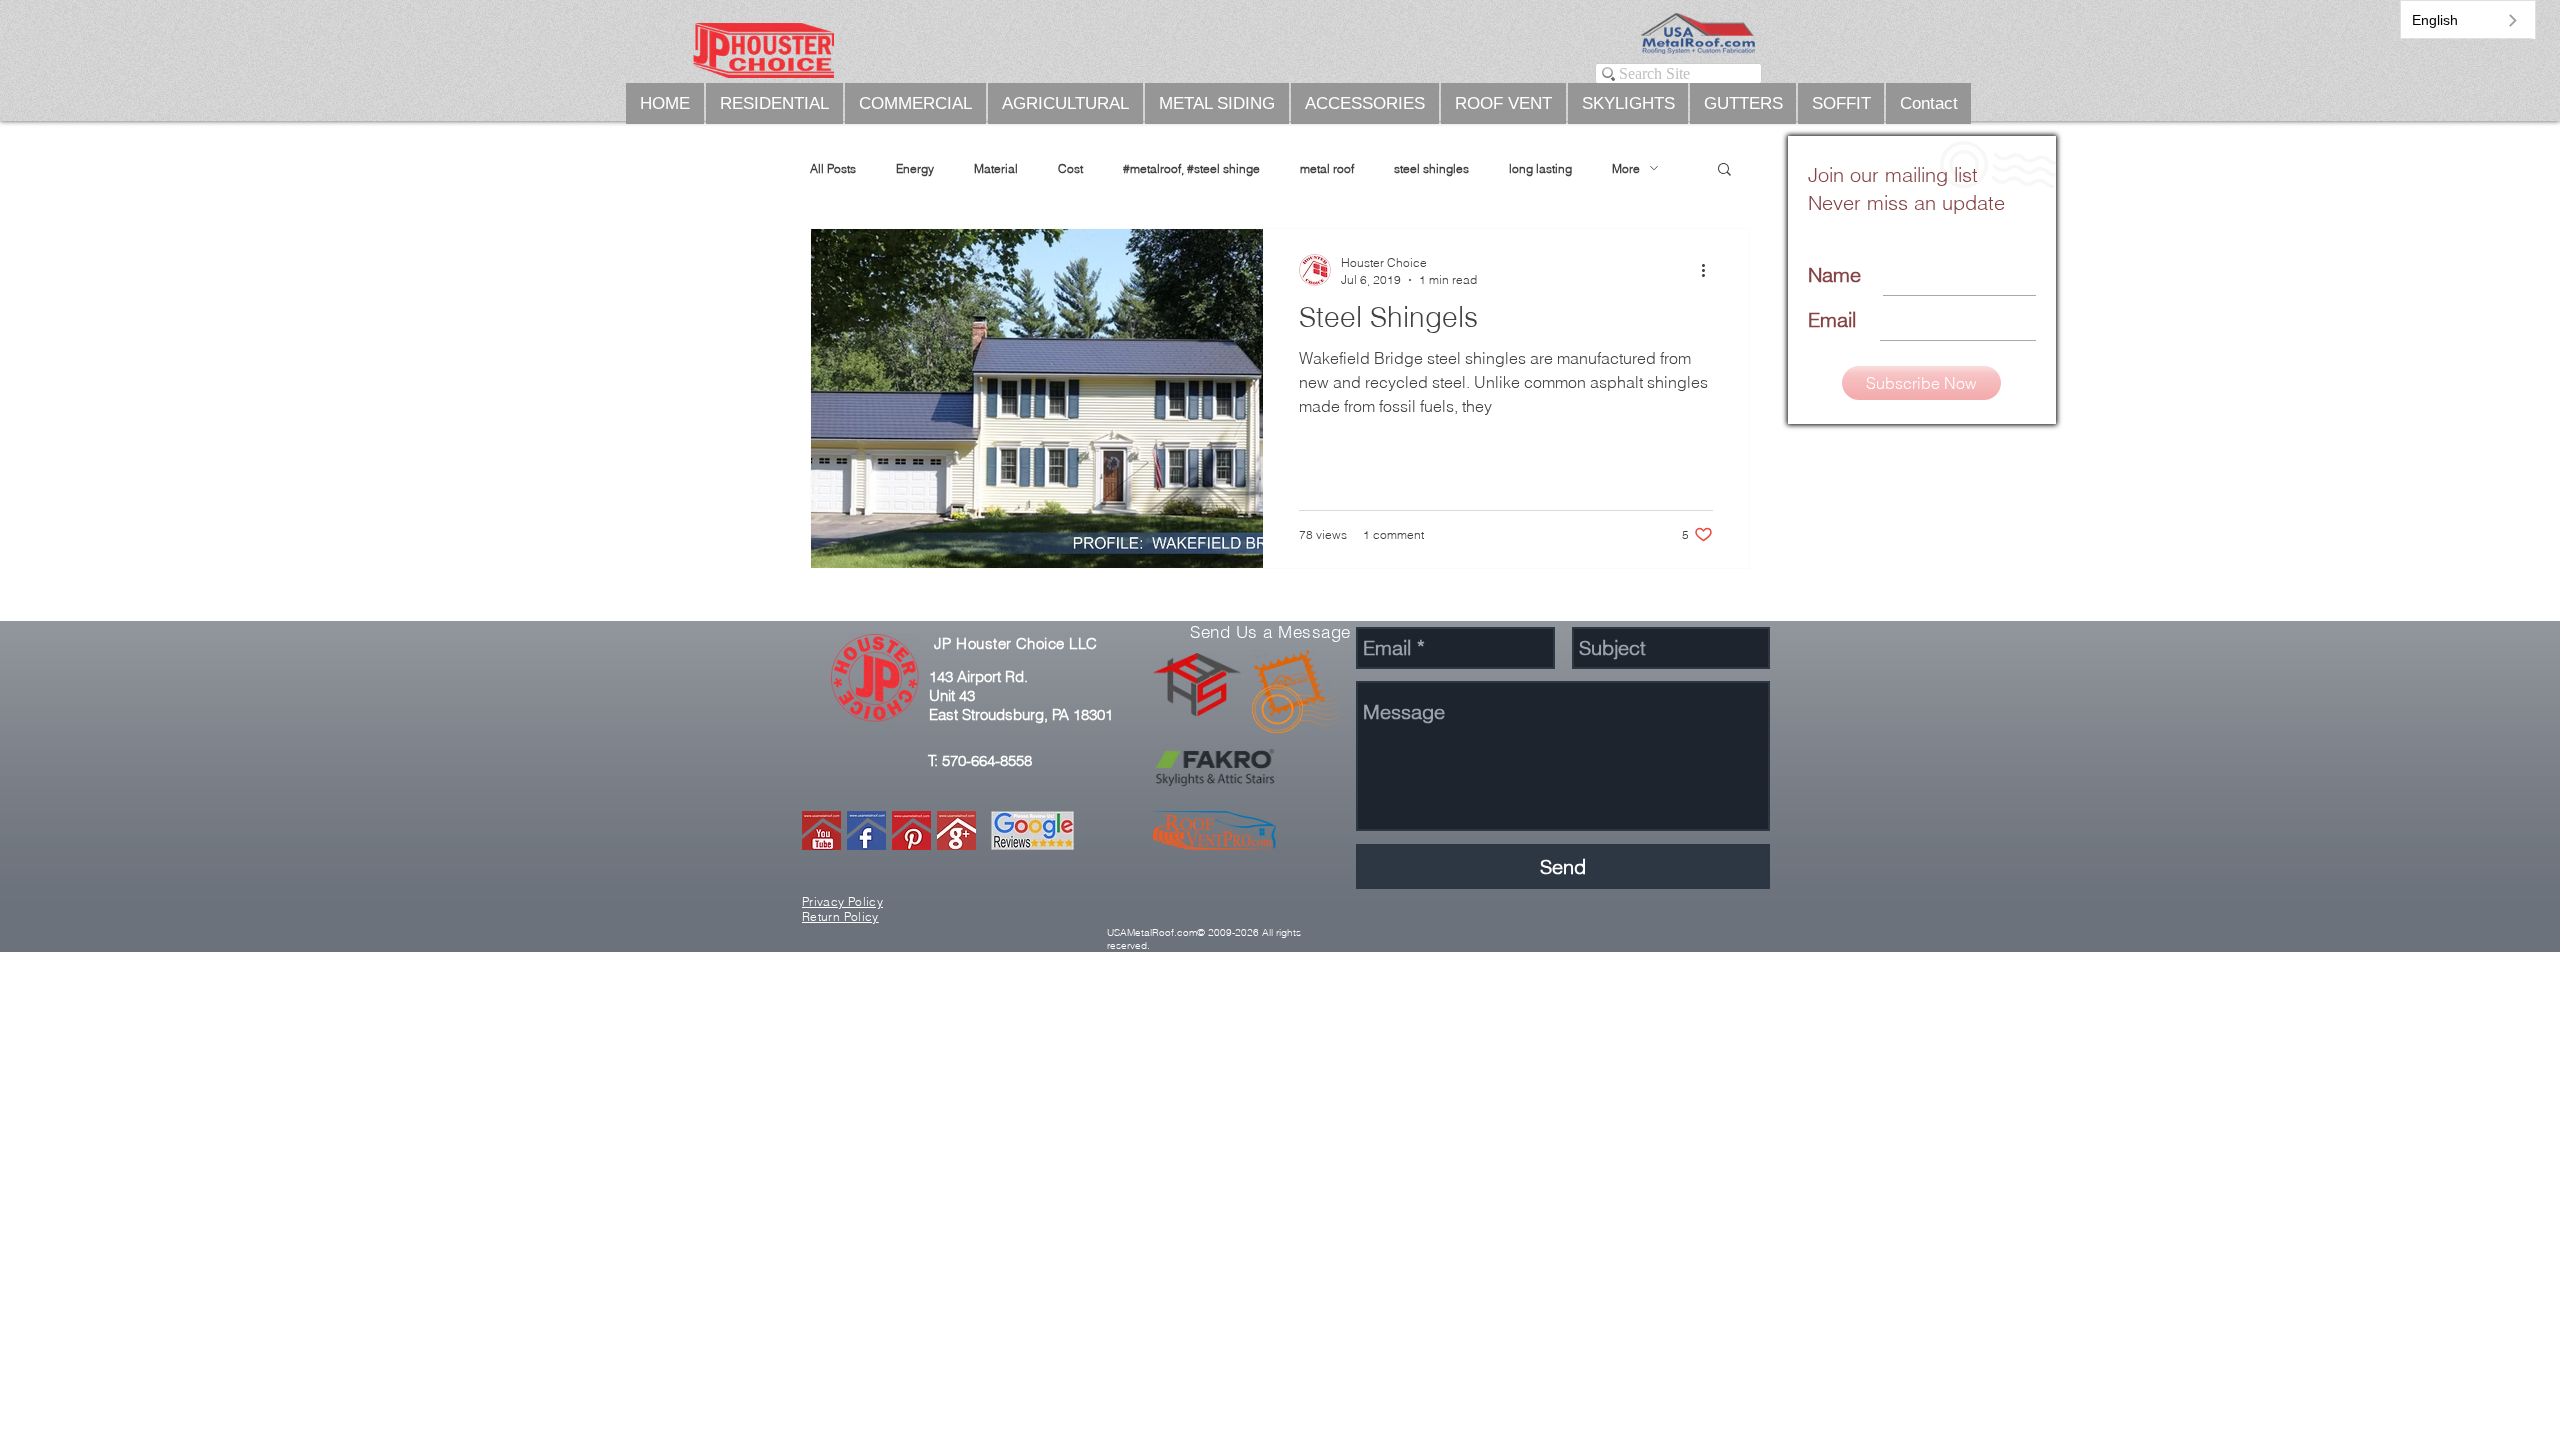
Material (996, 168)
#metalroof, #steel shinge (1191, 168)
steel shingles (1431, 168)
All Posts (833, 168)
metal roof (1327, 168)
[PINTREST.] (911, 830)
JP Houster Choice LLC (1015, 643)
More (1626, 168)
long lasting (1540, 168)
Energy (915, 168)
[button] (1724, 170)
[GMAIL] (956, 830)
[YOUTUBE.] (821, 830)
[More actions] (1710, 270)
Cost (1070, 168)
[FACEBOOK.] (866, 830)
